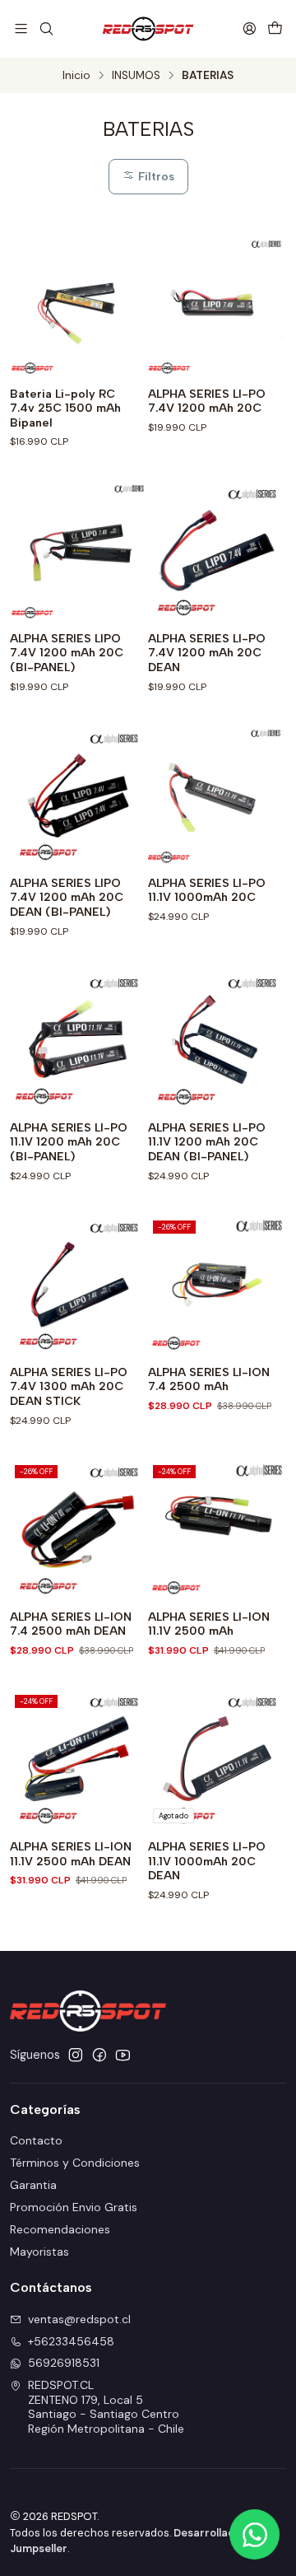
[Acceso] (250, 28)
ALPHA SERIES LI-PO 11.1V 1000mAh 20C (207, 891)
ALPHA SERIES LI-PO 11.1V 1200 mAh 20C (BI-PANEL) (69, 1142)
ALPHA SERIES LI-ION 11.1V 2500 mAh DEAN (71, 1854)
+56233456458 (71, 2341)
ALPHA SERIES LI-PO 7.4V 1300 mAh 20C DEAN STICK (69, 1387)
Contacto (36, 2140)
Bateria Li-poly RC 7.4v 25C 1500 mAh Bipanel (65, 408)
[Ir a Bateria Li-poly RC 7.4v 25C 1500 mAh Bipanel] (79, 306)
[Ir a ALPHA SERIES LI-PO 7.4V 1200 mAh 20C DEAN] (217, 551)
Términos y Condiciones (75, 2163)
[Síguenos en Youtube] (123, 2055)
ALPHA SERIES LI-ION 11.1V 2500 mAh (209, 1624)
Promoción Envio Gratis (74, 2207)
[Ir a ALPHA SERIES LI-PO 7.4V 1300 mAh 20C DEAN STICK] (79, 1285)
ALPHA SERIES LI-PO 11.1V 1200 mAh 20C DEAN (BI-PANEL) (207, 1142)
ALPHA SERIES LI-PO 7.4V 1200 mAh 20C (207, 401)
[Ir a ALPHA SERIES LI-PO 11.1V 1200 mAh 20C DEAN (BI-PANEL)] (217, 1040)
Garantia (33, 2185)
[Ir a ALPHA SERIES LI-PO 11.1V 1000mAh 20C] (217, 796)
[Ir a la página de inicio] (148, 29)
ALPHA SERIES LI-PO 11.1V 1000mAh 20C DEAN (207, 1861)
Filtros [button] (155, 176)
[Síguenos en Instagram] (76, 2055)
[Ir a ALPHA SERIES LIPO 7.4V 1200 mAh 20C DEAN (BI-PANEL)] (79, 796)
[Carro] (275, 28)
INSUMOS (136, 76)
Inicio (76, 76)
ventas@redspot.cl (79, 2319)
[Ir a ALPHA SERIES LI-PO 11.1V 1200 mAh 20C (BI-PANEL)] (79, 1040)
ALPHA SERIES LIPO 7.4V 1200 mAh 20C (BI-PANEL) (67, 653)
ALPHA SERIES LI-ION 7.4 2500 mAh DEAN (71, 1624)
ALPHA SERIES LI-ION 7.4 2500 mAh (209, 1380)
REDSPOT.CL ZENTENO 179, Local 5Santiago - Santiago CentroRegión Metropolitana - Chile (106, 2407)
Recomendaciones (60, 2229)
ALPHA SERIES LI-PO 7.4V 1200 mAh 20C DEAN (207, 653)
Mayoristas (39, 2252)
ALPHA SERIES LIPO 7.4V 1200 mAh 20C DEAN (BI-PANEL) (67, 898)
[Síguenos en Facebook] (99, 2055)
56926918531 (64, 2363)
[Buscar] (46, 28)
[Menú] (21, 28)
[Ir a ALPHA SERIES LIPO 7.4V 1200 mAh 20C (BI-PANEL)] (79, 551)
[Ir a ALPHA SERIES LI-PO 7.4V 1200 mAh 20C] (217, 306)
